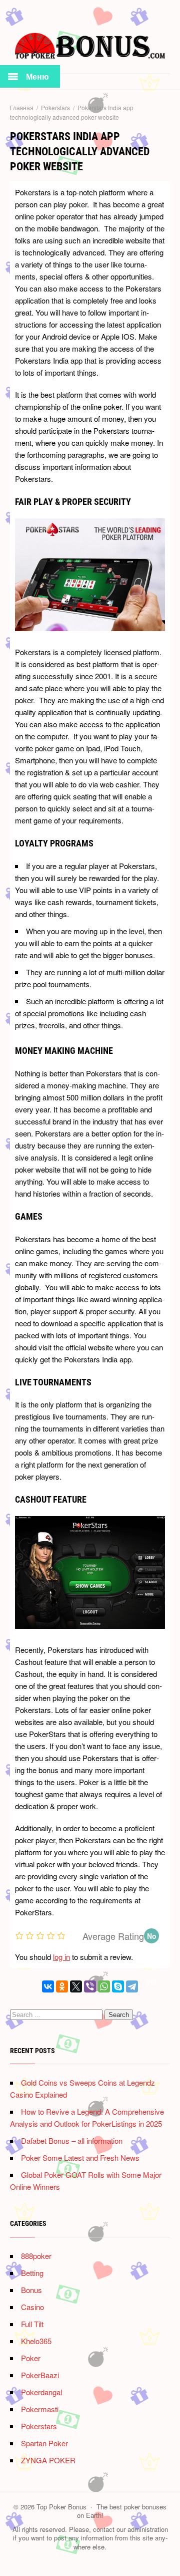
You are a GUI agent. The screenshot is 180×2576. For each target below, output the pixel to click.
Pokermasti (40, 2409)
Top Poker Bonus (90, 49)
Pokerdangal (41, 2392)
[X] (76, 1986)
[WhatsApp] (104, 1986)
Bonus (31, 2290)
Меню (37, 76)
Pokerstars (39, 2426)
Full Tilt (32, 2324)
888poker (36, 2256)
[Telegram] (132, 1986)
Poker (31, 2358)
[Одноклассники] (62, 1986)
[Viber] (90, 1986)
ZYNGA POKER (48, 2460)
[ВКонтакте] (48, 1986)
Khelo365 (36, 2341)
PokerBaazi (40, 2375)
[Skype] (118, 1986)
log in (61, 1957)
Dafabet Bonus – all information (72, 2140)
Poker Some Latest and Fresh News (80, 2158)
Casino (32, 2307)
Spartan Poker (44, 2443)
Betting (32, 2273)
